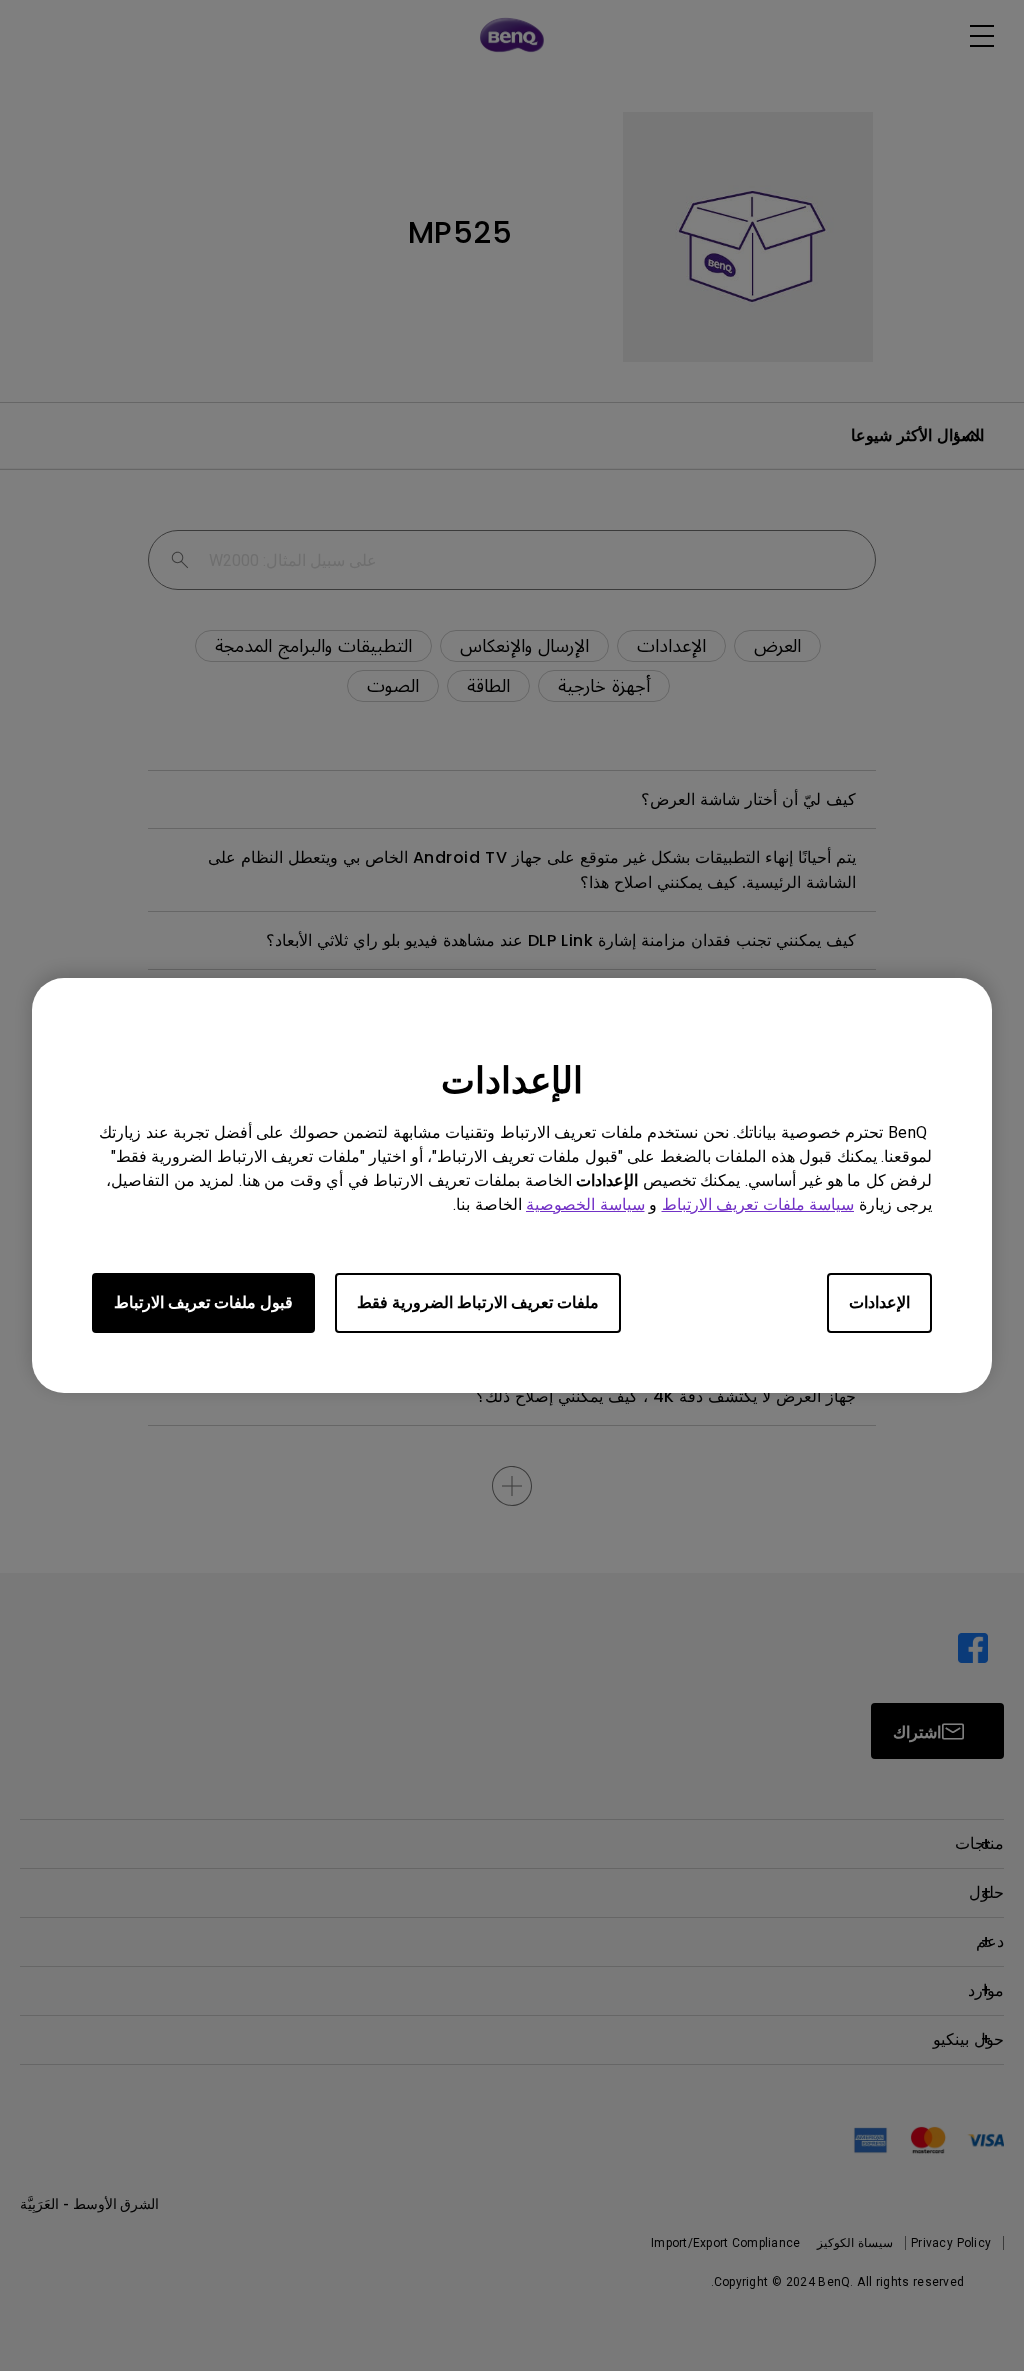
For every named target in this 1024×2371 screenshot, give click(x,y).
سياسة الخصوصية (585, 1204)
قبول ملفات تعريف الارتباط (203, 1302)
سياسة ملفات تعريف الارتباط (758, 1204)
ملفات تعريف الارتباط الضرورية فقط (478, 1302)
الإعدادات (879, 1302)
